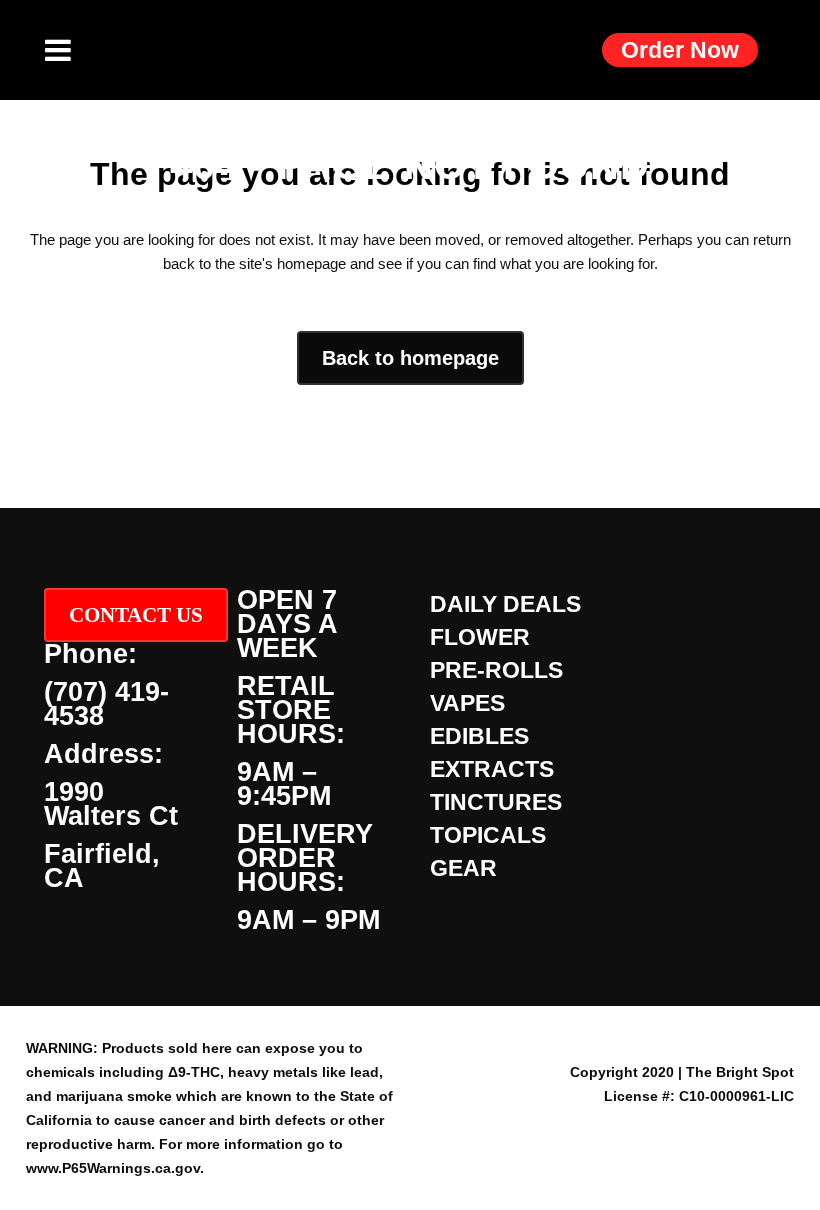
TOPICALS (488, 835)
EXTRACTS (492, 769)
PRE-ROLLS (496, 670)
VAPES (467, 703)
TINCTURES (496, 802)
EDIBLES (479, 736)
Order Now (680, 50)
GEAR (463, 868)
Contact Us (136, 615)
